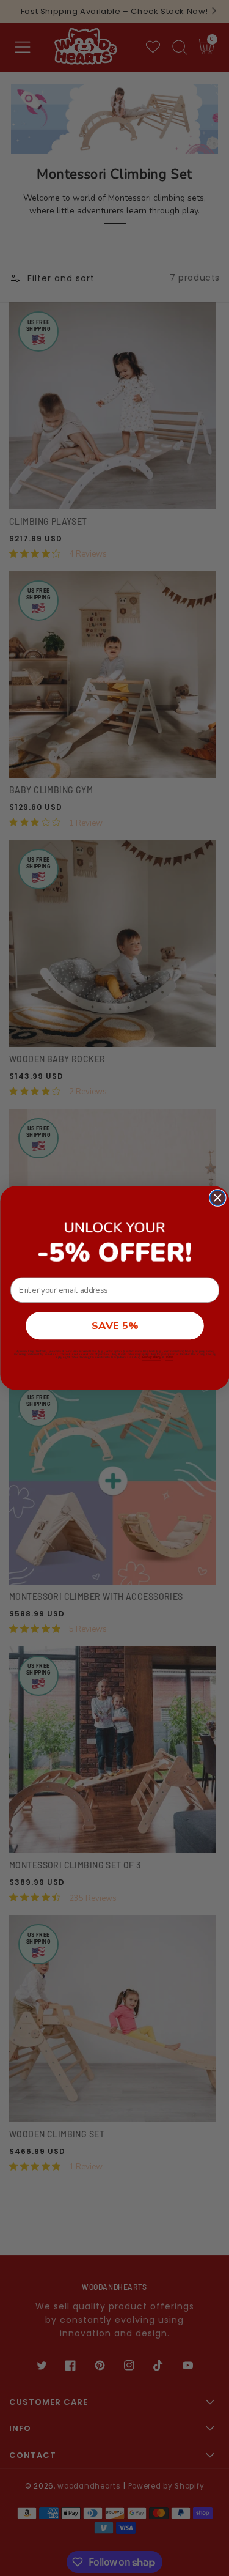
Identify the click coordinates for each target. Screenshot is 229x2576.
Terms (169, 1357)
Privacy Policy (151, 1357)
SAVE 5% (115, 1326)
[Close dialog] (217, 1198)
